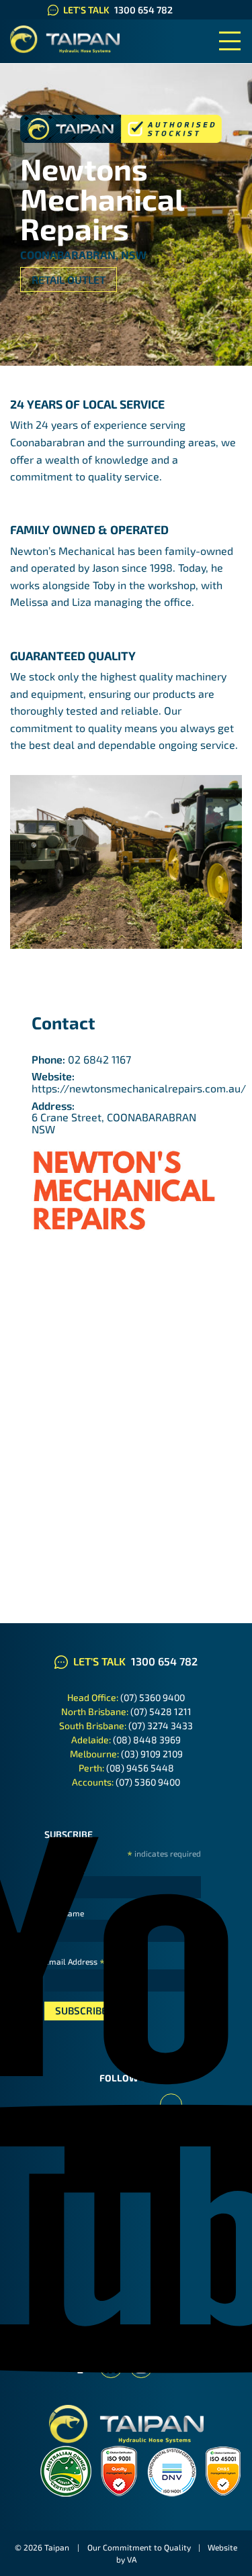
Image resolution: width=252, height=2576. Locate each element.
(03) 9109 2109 (152, 1754)
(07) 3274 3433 (161, 1725)
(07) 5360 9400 (153, 1697)
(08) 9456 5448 (140, 1768)
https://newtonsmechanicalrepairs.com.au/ (139, 1088)
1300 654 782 (143, 10)
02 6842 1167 (99, 1059)
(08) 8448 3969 (147, 1740)
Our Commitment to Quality (139, 2547)
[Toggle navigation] (230, 41)
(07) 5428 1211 (161, 1711)
